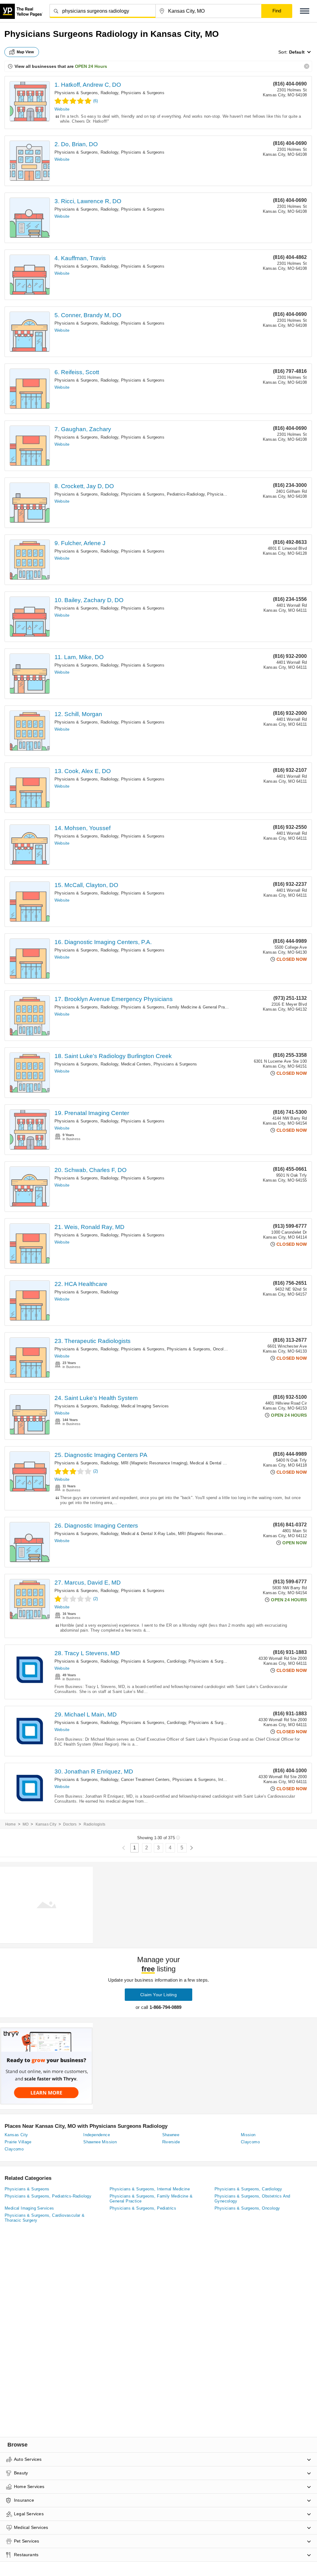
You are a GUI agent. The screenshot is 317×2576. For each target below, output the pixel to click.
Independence (97, 2135)
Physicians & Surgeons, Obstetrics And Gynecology (252, 2199)
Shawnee (171, 2135)
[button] (305, 11)
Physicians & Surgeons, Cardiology (154, 1661)
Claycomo (250, 2142)
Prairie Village (18, 2142)
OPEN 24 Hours (91, 66)
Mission (248, 2135)
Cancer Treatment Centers (145, 1780)
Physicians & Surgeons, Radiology (86, 93)
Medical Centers (136, 1064)
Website (62, 109)
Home (11, 1824)
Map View (25, 52)
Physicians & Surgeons (143, 93)
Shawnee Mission (100, 2142)
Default (297, 52)
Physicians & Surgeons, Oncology (199, 1349)
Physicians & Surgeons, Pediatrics (143, 2208)
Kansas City (46, 1824)
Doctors (70, 1824)
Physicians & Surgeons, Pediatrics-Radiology (163, 494)
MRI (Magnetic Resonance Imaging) (154, 1463)
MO (26, 1824)
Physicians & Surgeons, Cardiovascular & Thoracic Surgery (45, 2218)
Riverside (171, 2142)
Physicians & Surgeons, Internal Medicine (227, 1723)
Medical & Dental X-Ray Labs (217, 1463)
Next (191, 1848)
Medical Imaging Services (145, 1406)
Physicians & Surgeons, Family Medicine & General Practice (177, 1007)
